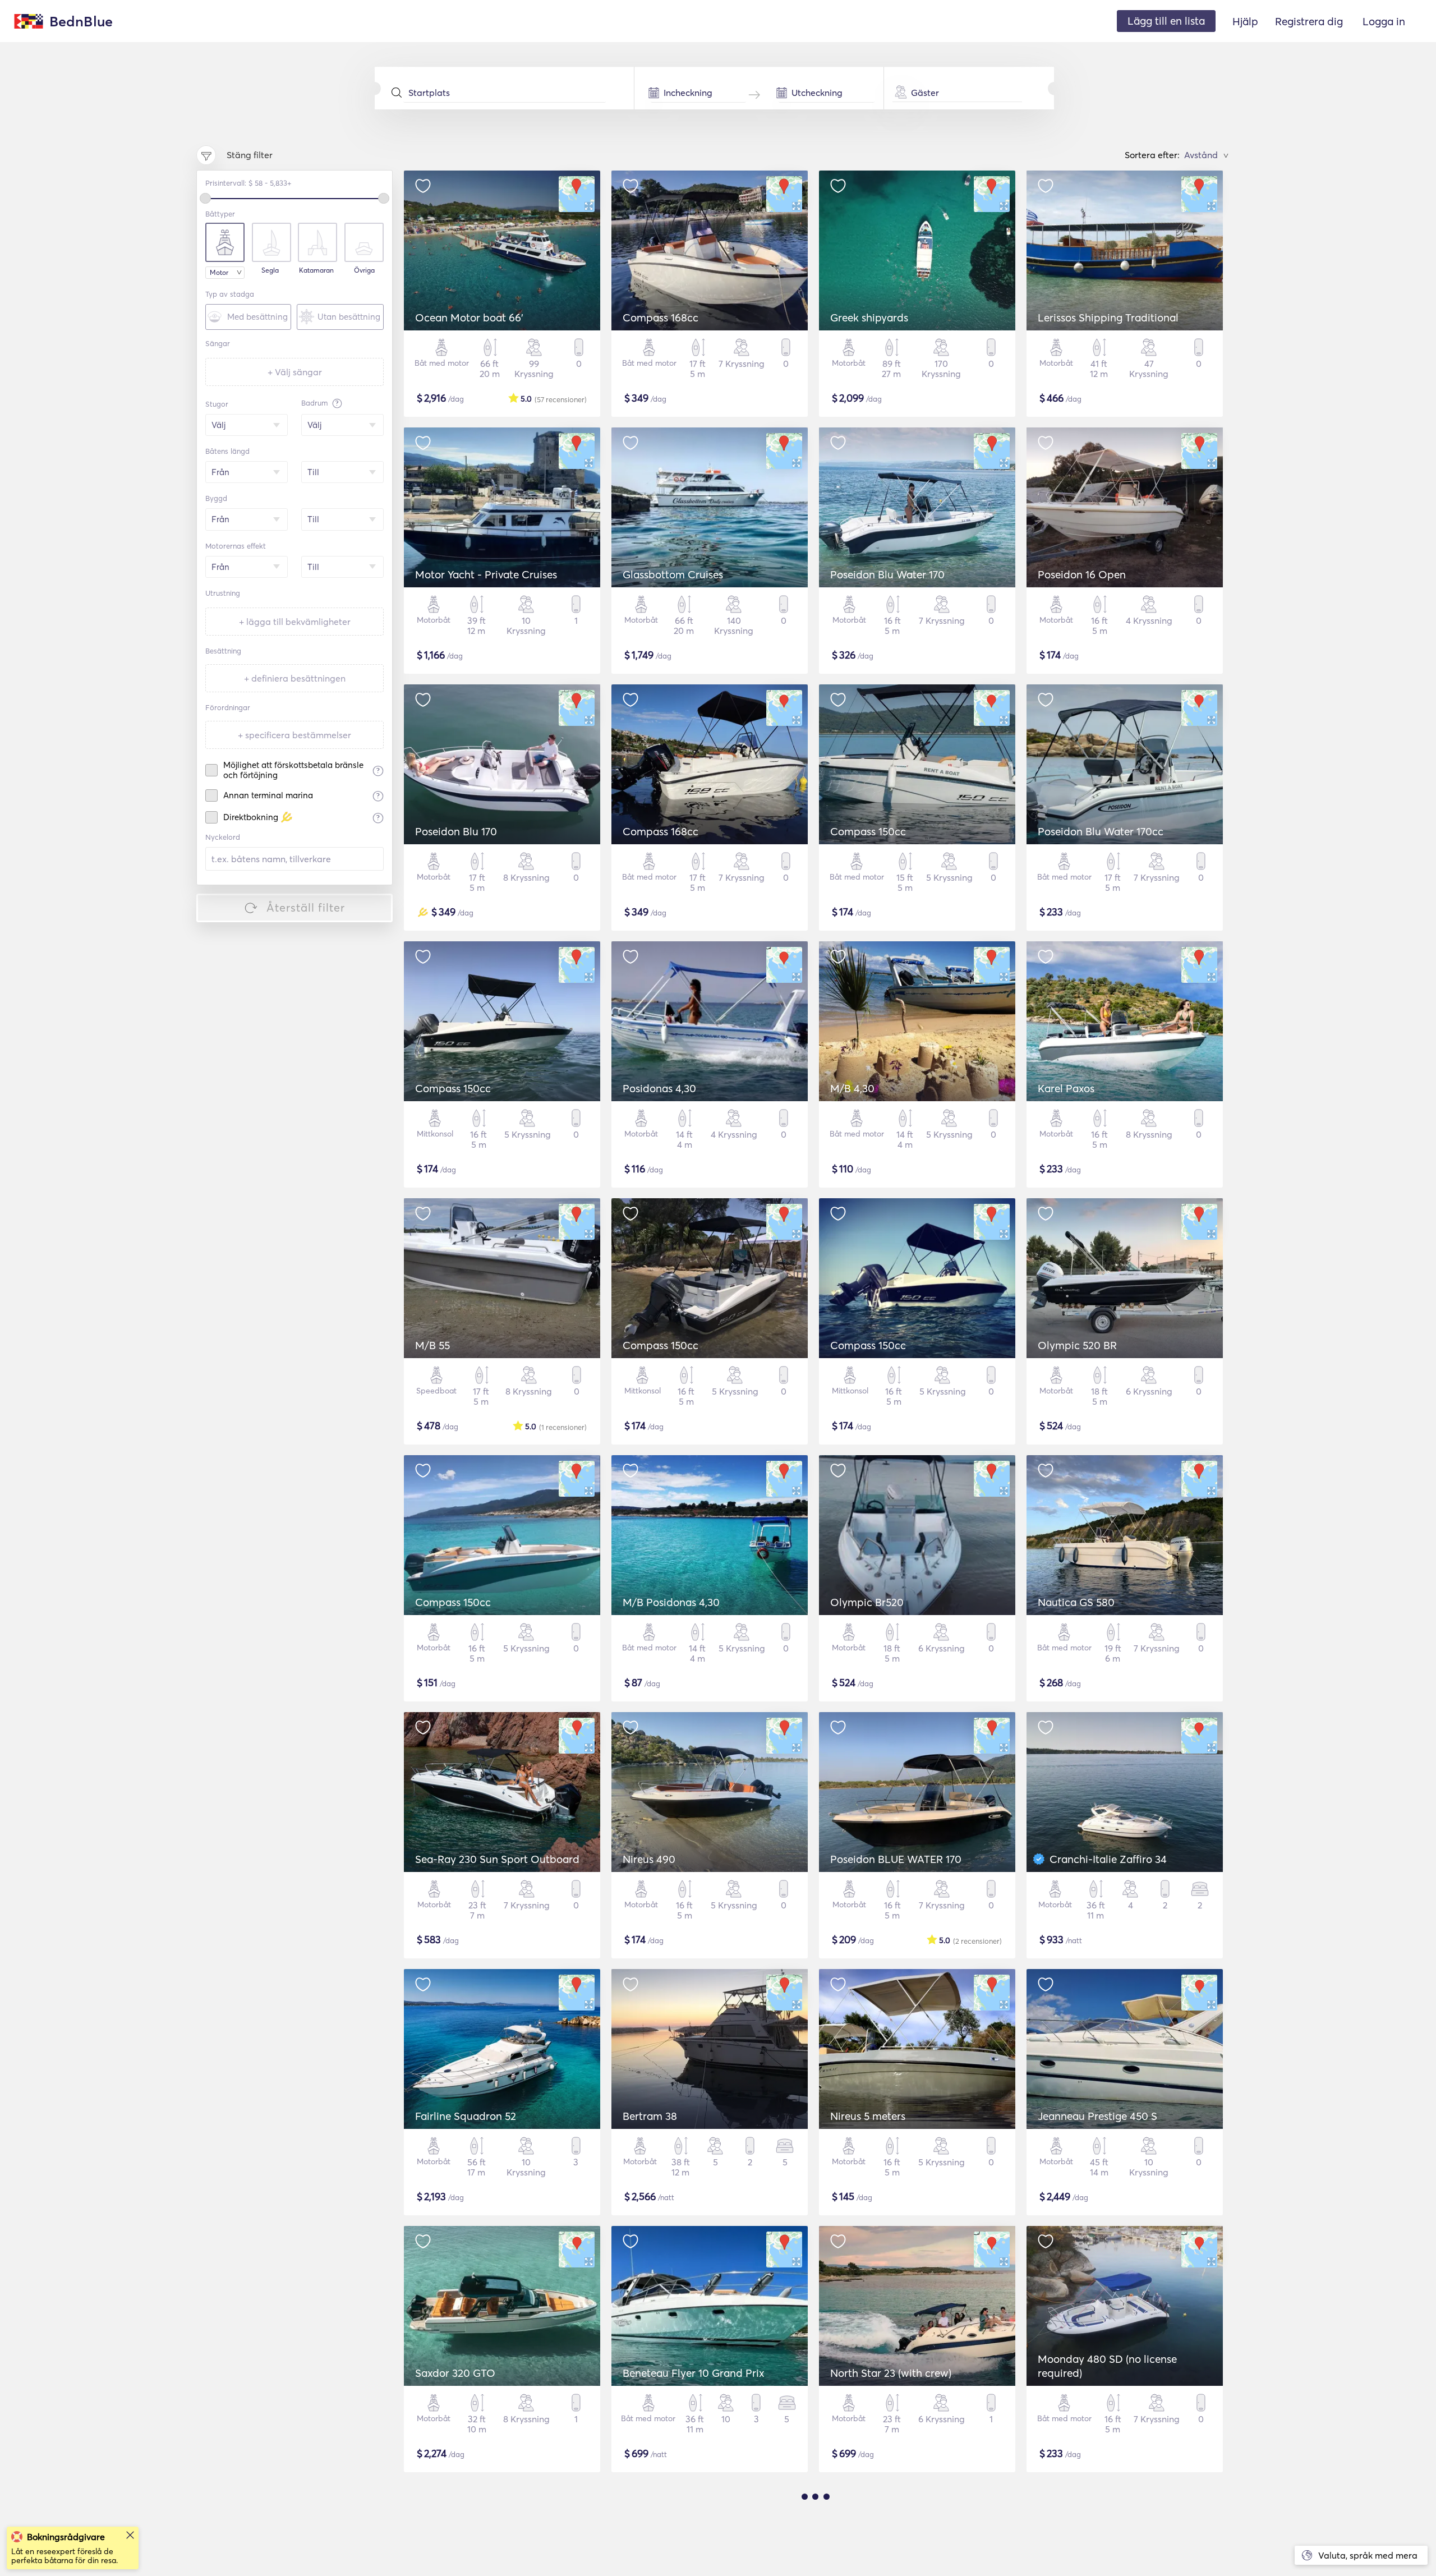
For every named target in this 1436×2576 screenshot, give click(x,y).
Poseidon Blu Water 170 (887, 574)
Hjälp (1245, 21)
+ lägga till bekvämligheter (295, 622)
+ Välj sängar (295, 372)
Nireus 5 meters (868, 2116)
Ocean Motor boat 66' (469, 318)
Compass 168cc (661, 318)
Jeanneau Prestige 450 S (1097, 2116)
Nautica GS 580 (1076, 1602)
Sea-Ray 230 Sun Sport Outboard (497, 1859)
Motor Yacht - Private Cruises (486, 574)
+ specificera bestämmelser (294, 735)
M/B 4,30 (852, 1088)
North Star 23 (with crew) (891, 2373)
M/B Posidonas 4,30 (671, 1602)
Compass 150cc (868, 831)
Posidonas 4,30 (659, 1088)
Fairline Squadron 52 (466, 2116)
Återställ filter (306, 907)
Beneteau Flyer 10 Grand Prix (694, 2373)
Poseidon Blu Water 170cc (1101, 831)
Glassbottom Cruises (673, 574)
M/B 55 (432, 1345)
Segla (270, 270)
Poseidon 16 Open (1082, 574)
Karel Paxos (1066, 1088)
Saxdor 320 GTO (455, 2373)
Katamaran (316, 270)
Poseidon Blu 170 (456, 831)
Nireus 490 (649, 1859)
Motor (219, 272)
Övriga (364, 270)
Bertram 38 (650, 2116)
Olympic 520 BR (1077, 1345)
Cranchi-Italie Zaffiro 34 (1108, 1859)
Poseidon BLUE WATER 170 (896, 1859)
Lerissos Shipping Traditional (1108, 318)
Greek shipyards (869, 318)
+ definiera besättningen (295, 678)
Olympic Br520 (867, 1602)
